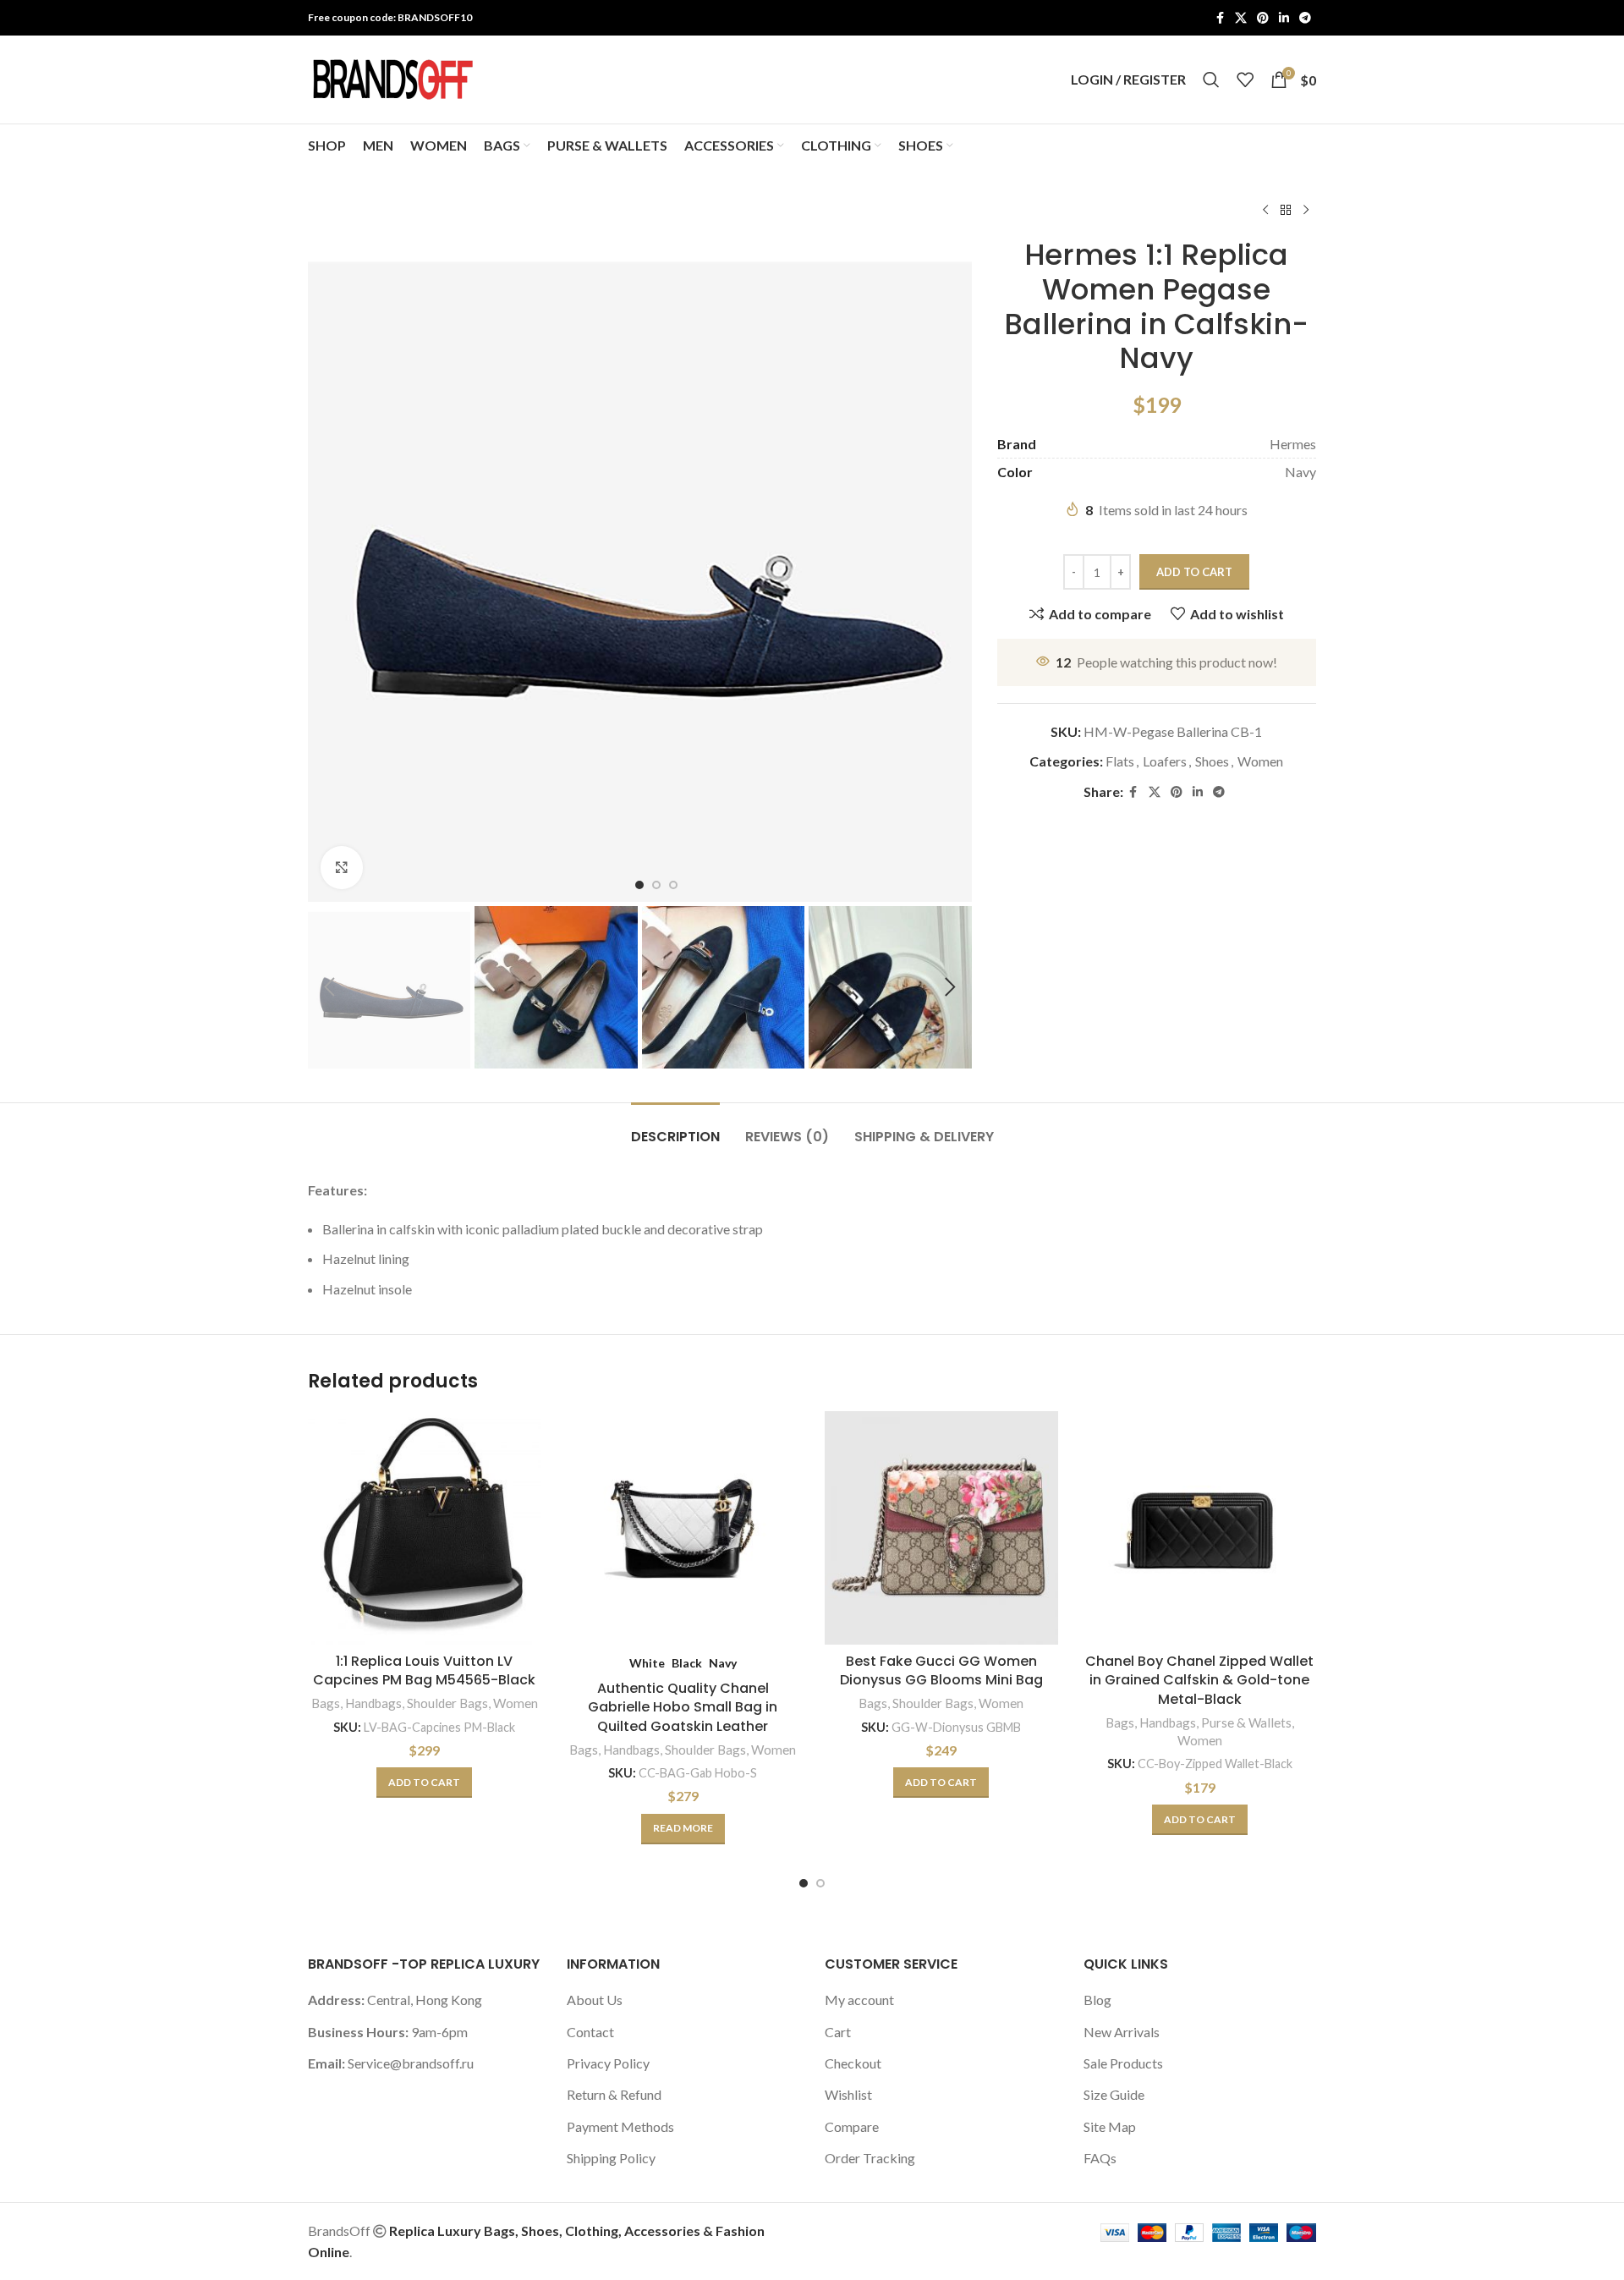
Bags (326, 1703)
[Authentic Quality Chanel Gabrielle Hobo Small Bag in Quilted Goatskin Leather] (683, 1528)
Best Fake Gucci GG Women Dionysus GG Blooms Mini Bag (941, 1670)
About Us (595, 2000)
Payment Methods (620, 2126)
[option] (639, 885)
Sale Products (1123, 2063)
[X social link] (1241, 18)
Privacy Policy (608, 2063)
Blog (1097, 2000)
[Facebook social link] (1220, 18)
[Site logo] (392, 77)
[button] (329, 987)
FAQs (1100, 2158)
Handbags (373, 1703)
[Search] (1211, 80)
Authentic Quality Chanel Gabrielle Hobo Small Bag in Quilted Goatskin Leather (683, 1707)
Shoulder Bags (447, 1703)
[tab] (675, 1128)
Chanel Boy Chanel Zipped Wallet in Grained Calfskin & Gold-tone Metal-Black (1199, 1680)
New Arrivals (1122, 2032)
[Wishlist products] (1245, 80)
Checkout (853, 2063)
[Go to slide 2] (820, 1883)
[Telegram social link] (1305, 18)
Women (1260, 761)
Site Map (1110, 2126)
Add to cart (1194, 572)
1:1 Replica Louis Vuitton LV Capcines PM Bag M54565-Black (424, 1670)
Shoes (1212, 761)
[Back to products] (1286, 211)
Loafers (1165, 761)
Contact (590, 2032)
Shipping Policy (611, 2158)
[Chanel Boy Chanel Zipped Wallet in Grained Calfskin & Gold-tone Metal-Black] (1200, 1528)
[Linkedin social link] (1284, 18)
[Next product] (1306, 211)
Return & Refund (614, 2094)
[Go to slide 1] (804, 1883)
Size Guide (1114, 2094)
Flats (1120, 761)
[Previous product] (1265, 211)
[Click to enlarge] (342, 867)
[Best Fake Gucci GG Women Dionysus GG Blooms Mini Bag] (941, 1528)
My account (859, 2000)
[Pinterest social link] (1263, 18)
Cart (838, 2032)
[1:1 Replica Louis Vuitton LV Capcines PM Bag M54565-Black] (425, 1528)
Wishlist (848, 2094)
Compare (852, 2126)
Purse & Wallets (1246, 1722)
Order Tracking (870, 2158)
